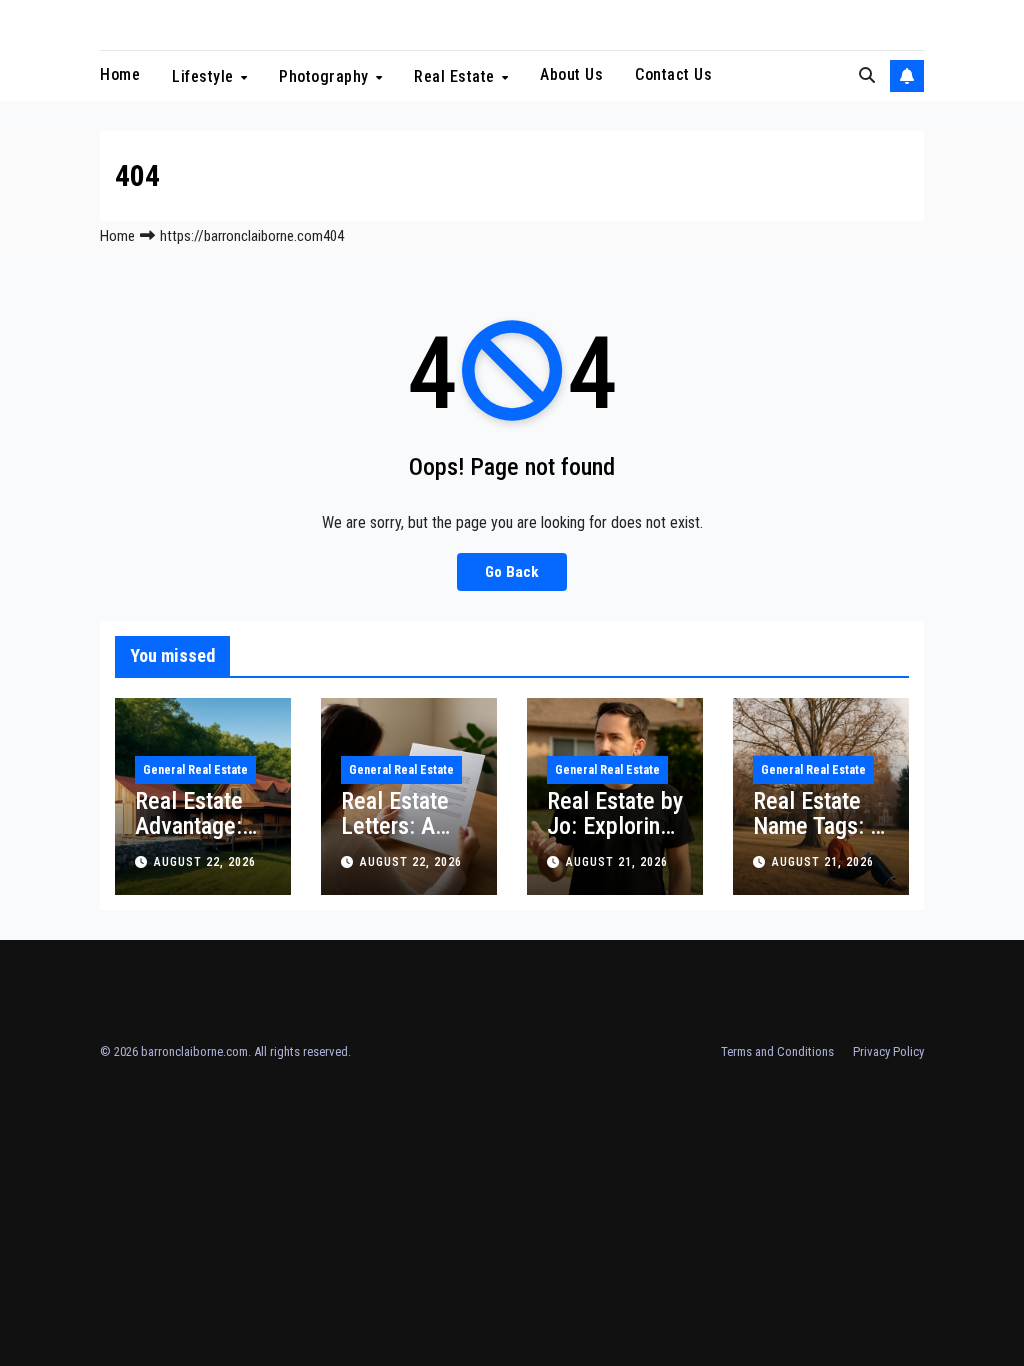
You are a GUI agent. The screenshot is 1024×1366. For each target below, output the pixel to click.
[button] (867, 75)
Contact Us (673, 74)
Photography (326, 76)
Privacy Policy (888, 1051)
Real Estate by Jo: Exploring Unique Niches (615, 838)
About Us (571, 74)
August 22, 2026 (205, 862)
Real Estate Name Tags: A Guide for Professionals (819, 838)
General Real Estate (195, 770)
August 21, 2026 (617, 862)
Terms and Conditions (777, 1051)
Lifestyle (205, 76)
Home (120, 74)
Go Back (512, 572)
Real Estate (456, 76)
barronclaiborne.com (194, 1051)
